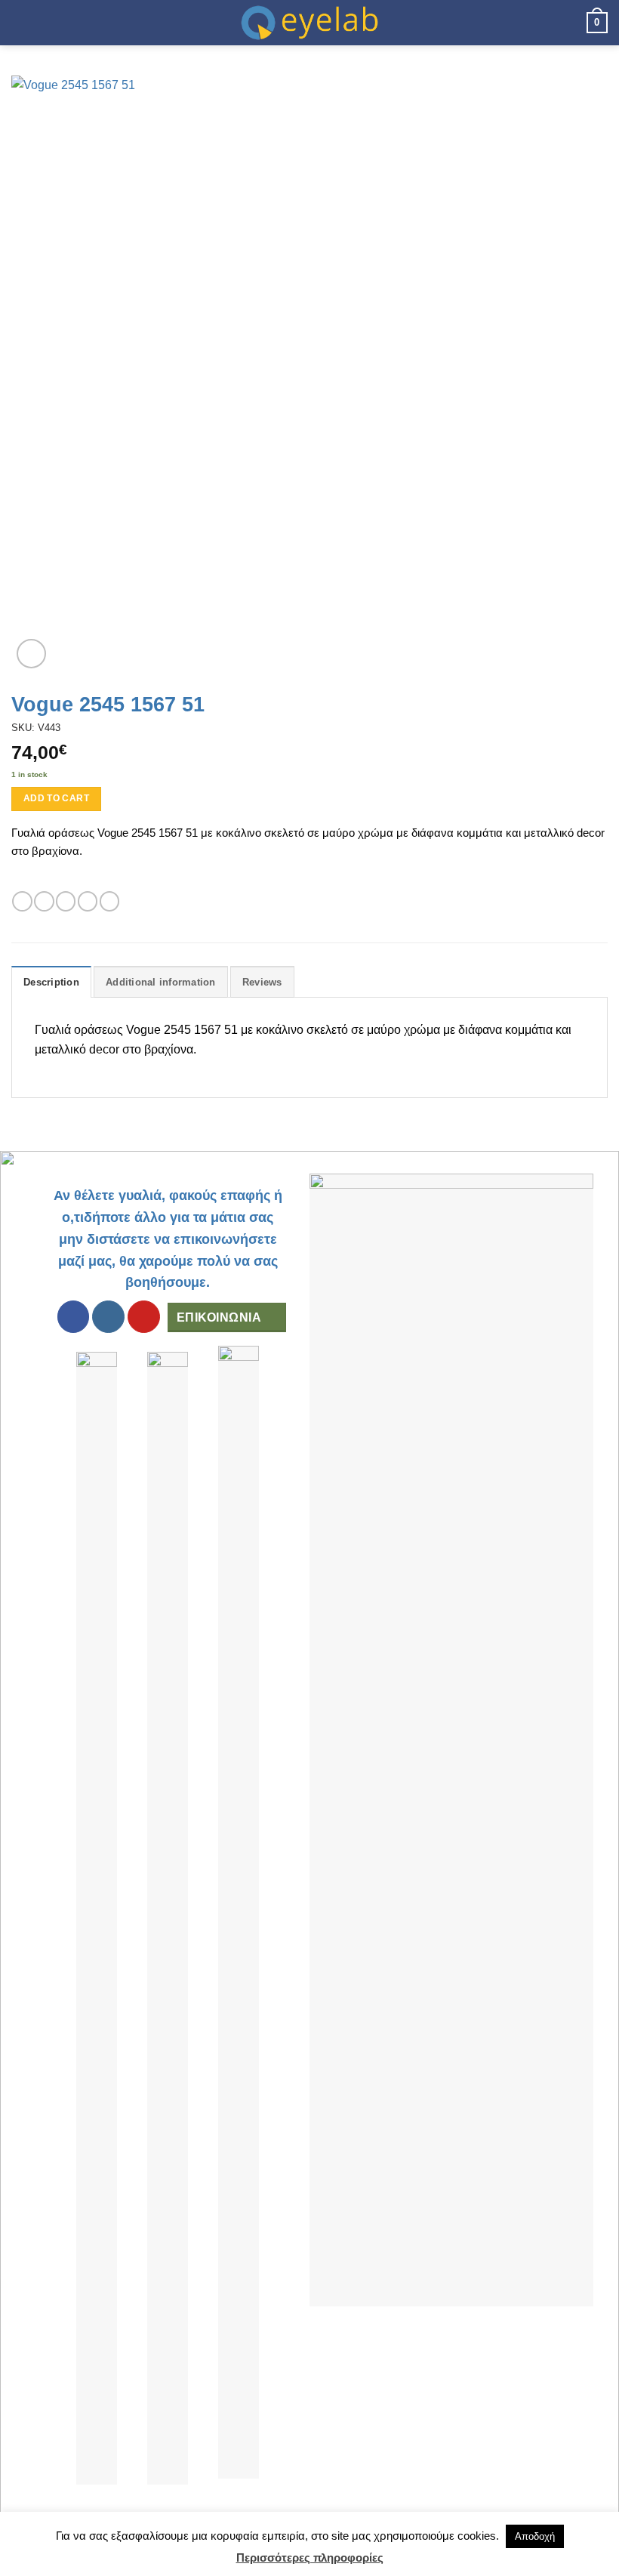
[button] (20, 22)
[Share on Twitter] (66, 901)
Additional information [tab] (161, 982)
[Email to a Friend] (88, 901)
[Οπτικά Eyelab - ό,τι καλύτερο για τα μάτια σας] (309, 23)
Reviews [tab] (262, 982)
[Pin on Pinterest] (109, 901)
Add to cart (56, 798)
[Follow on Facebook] (74, 1317)
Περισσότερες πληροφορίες (310, 2557)
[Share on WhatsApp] (22, 901)
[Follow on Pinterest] (144, 1317)
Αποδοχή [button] (535, 2536)
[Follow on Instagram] (108, 1317)
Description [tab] (51, 982)
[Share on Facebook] (44, 901)
